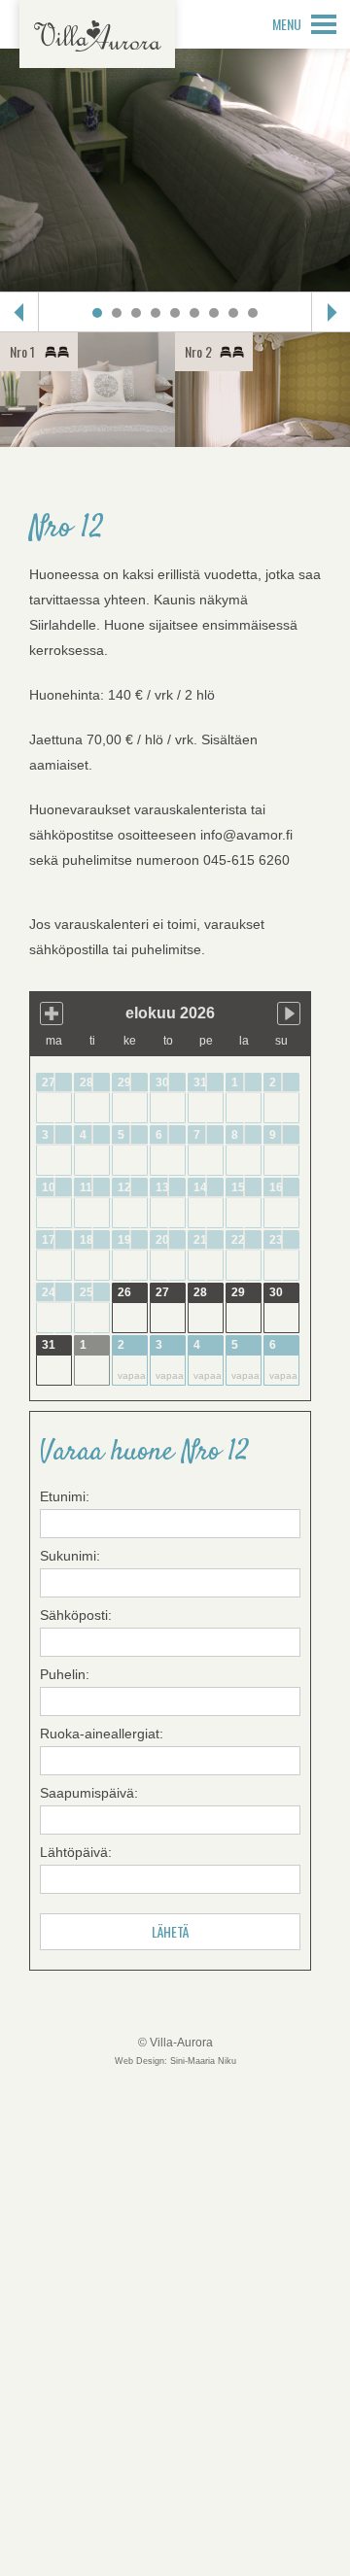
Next (331, 312)
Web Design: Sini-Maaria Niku (175, 2061)
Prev (19, 312)
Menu (287, 24)
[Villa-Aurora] (97, 34)
